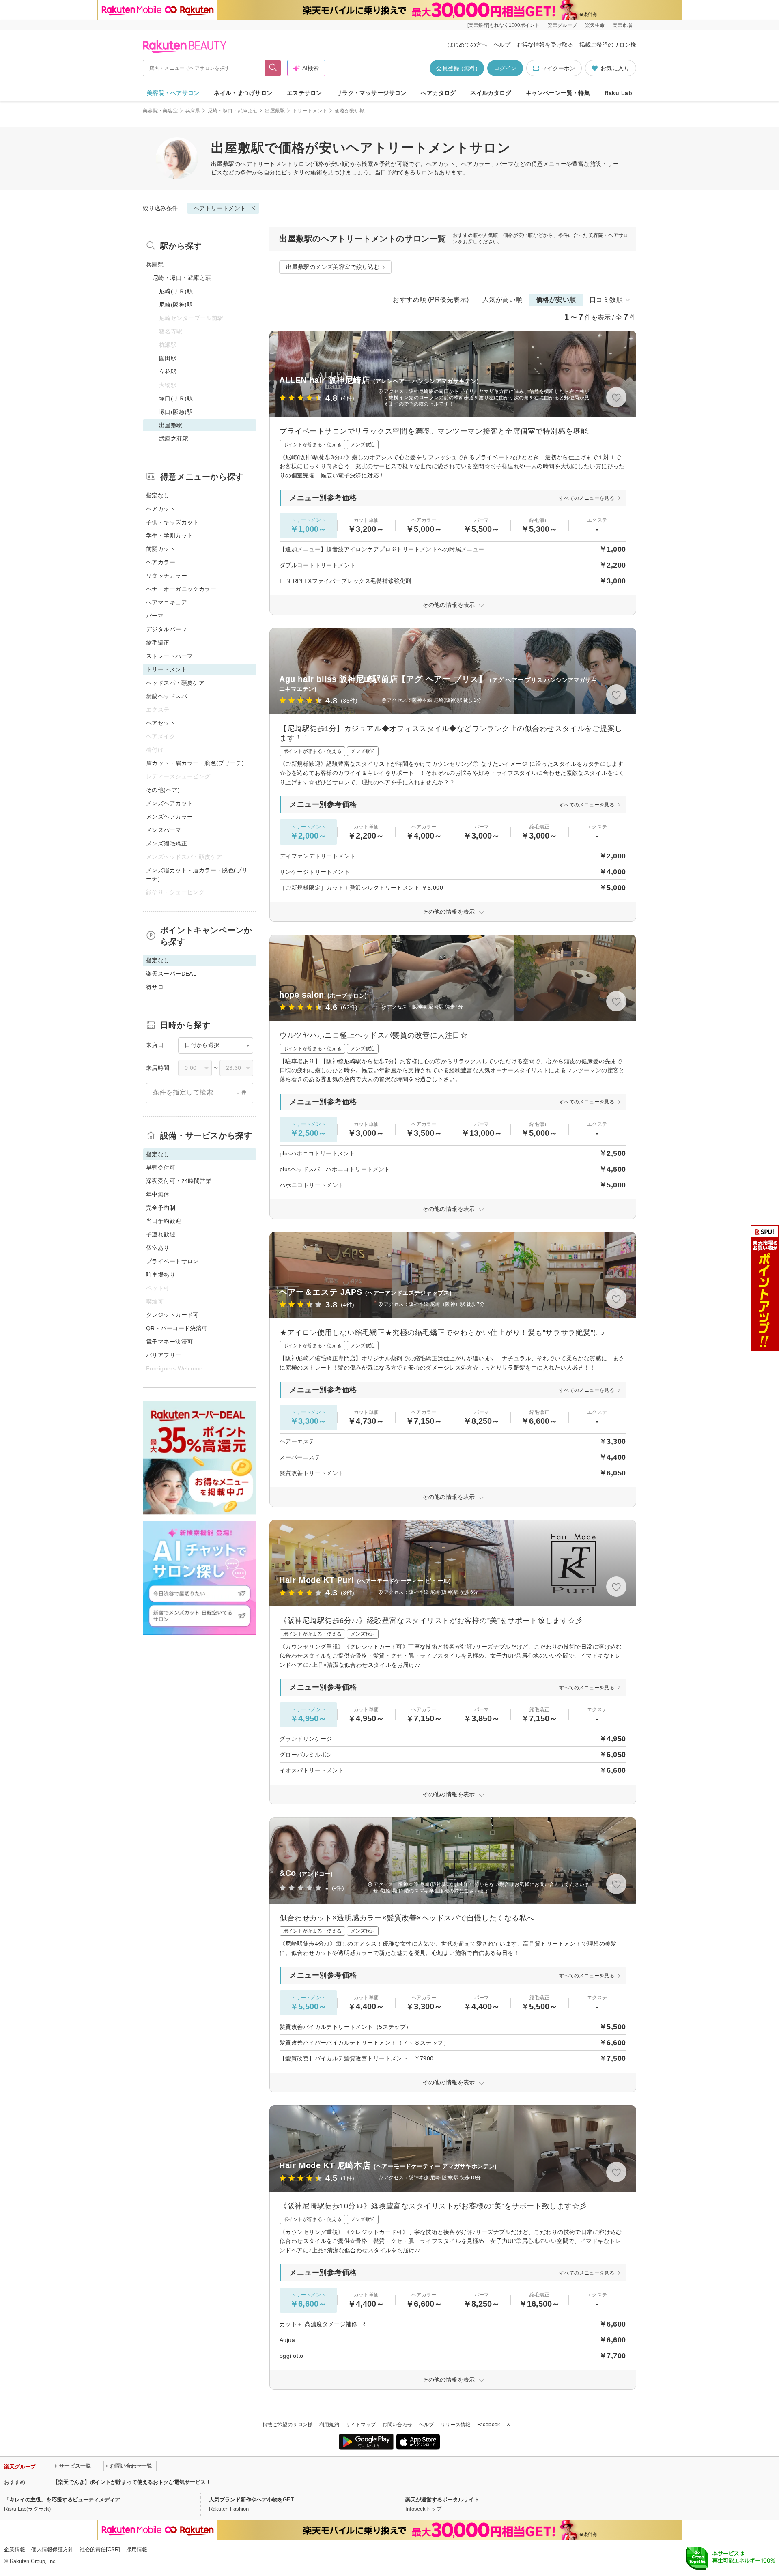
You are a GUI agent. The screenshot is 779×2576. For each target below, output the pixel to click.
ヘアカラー (161, 562)
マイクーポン (558, 68)
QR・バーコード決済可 (177, 1328)
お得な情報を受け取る (545, 45)
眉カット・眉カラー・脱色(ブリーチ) (195, 763)
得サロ (155, 987)
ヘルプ (502, 45)
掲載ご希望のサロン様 (608, 45)
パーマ (155, 616)
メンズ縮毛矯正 (167, 843)
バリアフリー (164, 1355)
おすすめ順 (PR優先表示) (431, 300)
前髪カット (161, 549)
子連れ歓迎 (161, 1234)
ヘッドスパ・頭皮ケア (175, 683)
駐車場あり (161, 1275)
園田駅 (168, 358)
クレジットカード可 (172, 1315)
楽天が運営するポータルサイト (442, 2500)
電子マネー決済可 (169, 1342)
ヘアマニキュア (167, 602)
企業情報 (15, 2549)
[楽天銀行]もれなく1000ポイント (504, 25)
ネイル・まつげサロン (243, 93)
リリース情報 (456, 2425)
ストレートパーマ (169, 656)
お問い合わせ (397, 2425)
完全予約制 (161, 1208)
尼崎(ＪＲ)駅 (176, 291)
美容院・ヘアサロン (173, 93)
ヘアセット (161, 723)
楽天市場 (622, 25)
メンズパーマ (164, 830)
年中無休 (158, 1194)
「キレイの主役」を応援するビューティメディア (62, 2500)
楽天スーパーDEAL (171, 974)
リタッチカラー (167, 576)
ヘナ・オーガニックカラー (181, 589)
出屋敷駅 (275, 111)
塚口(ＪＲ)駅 (176, 398)
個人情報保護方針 (52, 2549)
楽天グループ (562, 25)
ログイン (505, 68)
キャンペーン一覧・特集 (558, 93)
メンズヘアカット (169, 803)
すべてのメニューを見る (587, 498)
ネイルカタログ (491, 93)
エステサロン (304, 93)
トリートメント (310, 111)
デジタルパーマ (167, 629)
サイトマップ (361, 2425)
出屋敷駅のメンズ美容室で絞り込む (333, 267)
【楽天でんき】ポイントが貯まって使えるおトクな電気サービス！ (132, 2482)
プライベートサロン (172, 1261)
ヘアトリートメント (267, 164)
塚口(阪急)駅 (176, 412)
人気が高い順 (502, 300)
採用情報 (137, 2549)
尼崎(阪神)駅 (176, 305)
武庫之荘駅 (174, 439)
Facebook (489, 2425)
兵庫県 (193, 111)
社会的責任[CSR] (100, 2549)
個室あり (158, 1248)
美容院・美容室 (160, 111)
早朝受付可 (161, 1168)
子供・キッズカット (172, 522)
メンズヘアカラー (169, 817)
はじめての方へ (467, 45)
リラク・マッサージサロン (371, 93)
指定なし (158, 495)
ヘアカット (161, 509)
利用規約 (329, 2425)
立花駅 (168, 372)
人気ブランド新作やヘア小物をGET (251, 2500)
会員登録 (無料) (457, 68)
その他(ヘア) (163, 790)
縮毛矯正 (158, 643)
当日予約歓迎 (164, 1221)
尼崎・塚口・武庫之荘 (233, 111)
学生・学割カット (169, 535)
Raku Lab (618, 93)
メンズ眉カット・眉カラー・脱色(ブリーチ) (197, 874)
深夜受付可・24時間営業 (179, 1181)
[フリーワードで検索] (273, 68)
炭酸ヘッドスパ (167, 696)
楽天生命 (595, 25)
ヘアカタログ (438, 93)
